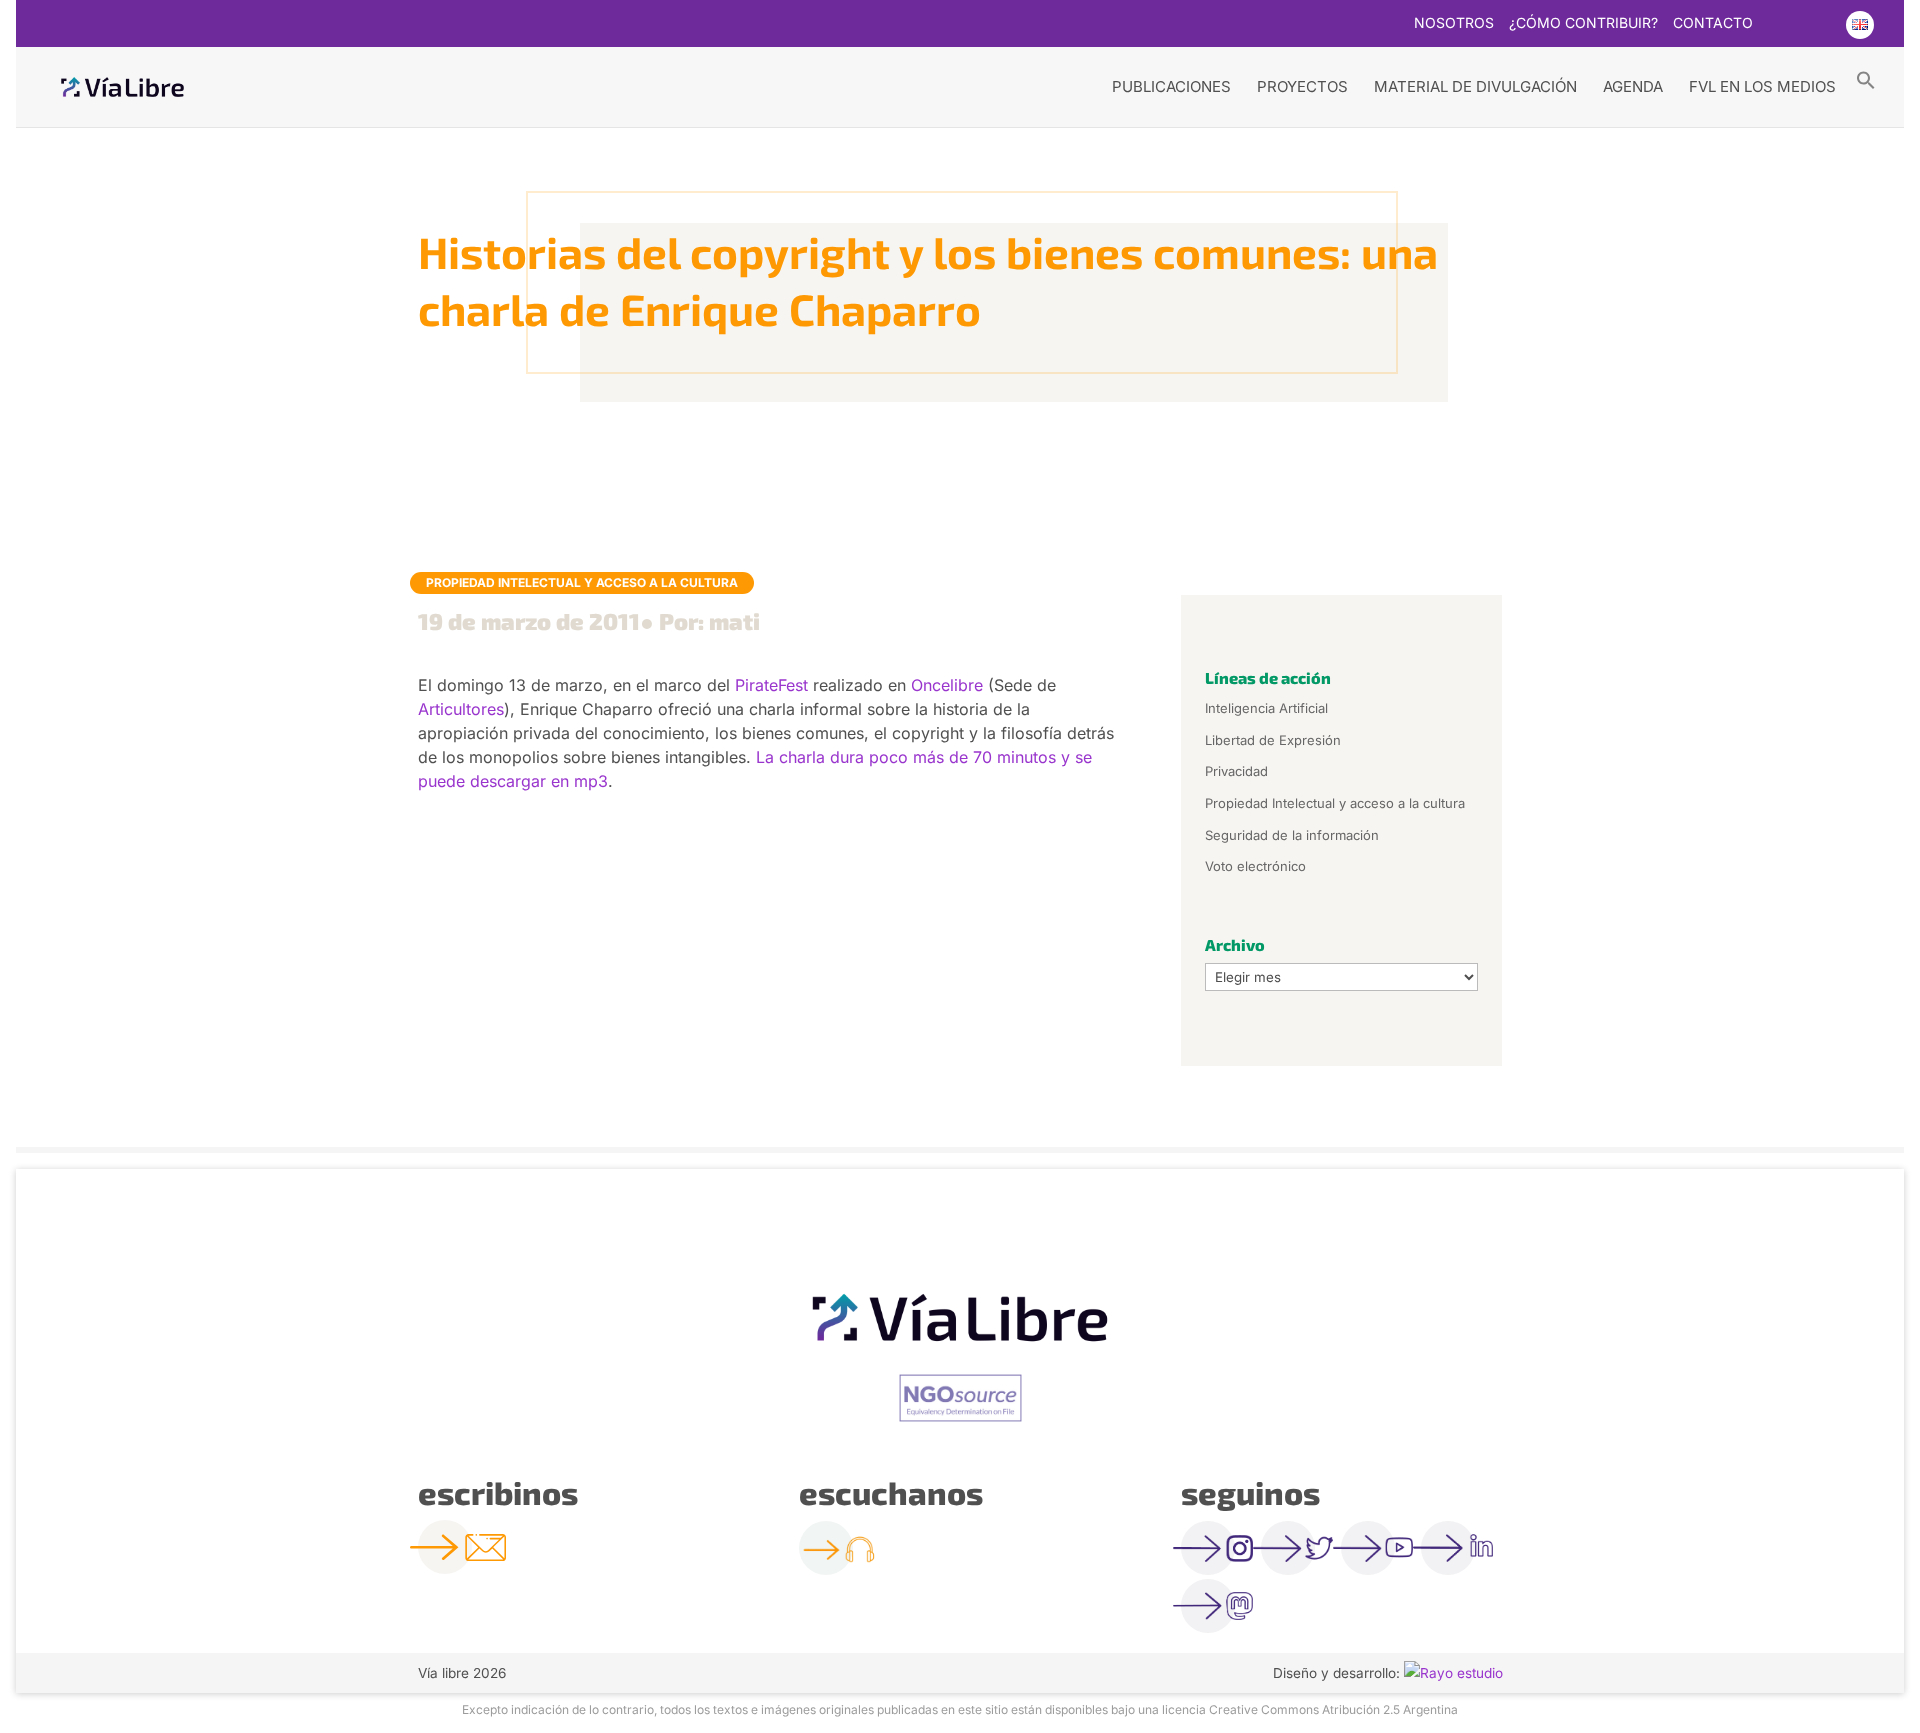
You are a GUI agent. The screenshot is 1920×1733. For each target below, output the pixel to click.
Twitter (1780, 25)
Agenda (1633, 86)
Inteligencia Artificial (1266, 708)
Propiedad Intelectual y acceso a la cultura (582, 582)
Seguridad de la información (1292, 835)
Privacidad (1236, 771)
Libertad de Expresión (1273, 740)
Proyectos (1302, 86)
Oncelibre (947, 685)
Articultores (461, 709)
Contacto (1713, 23)
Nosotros (1454, 23)
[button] (1866, 79)
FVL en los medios (1762, 86)
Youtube (1819, 25)
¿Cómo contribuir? (1583, 23)
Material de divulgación (1475, 86)
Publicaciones (1171, 86)
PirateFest (771, 685)
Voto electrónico (1255, 866)
